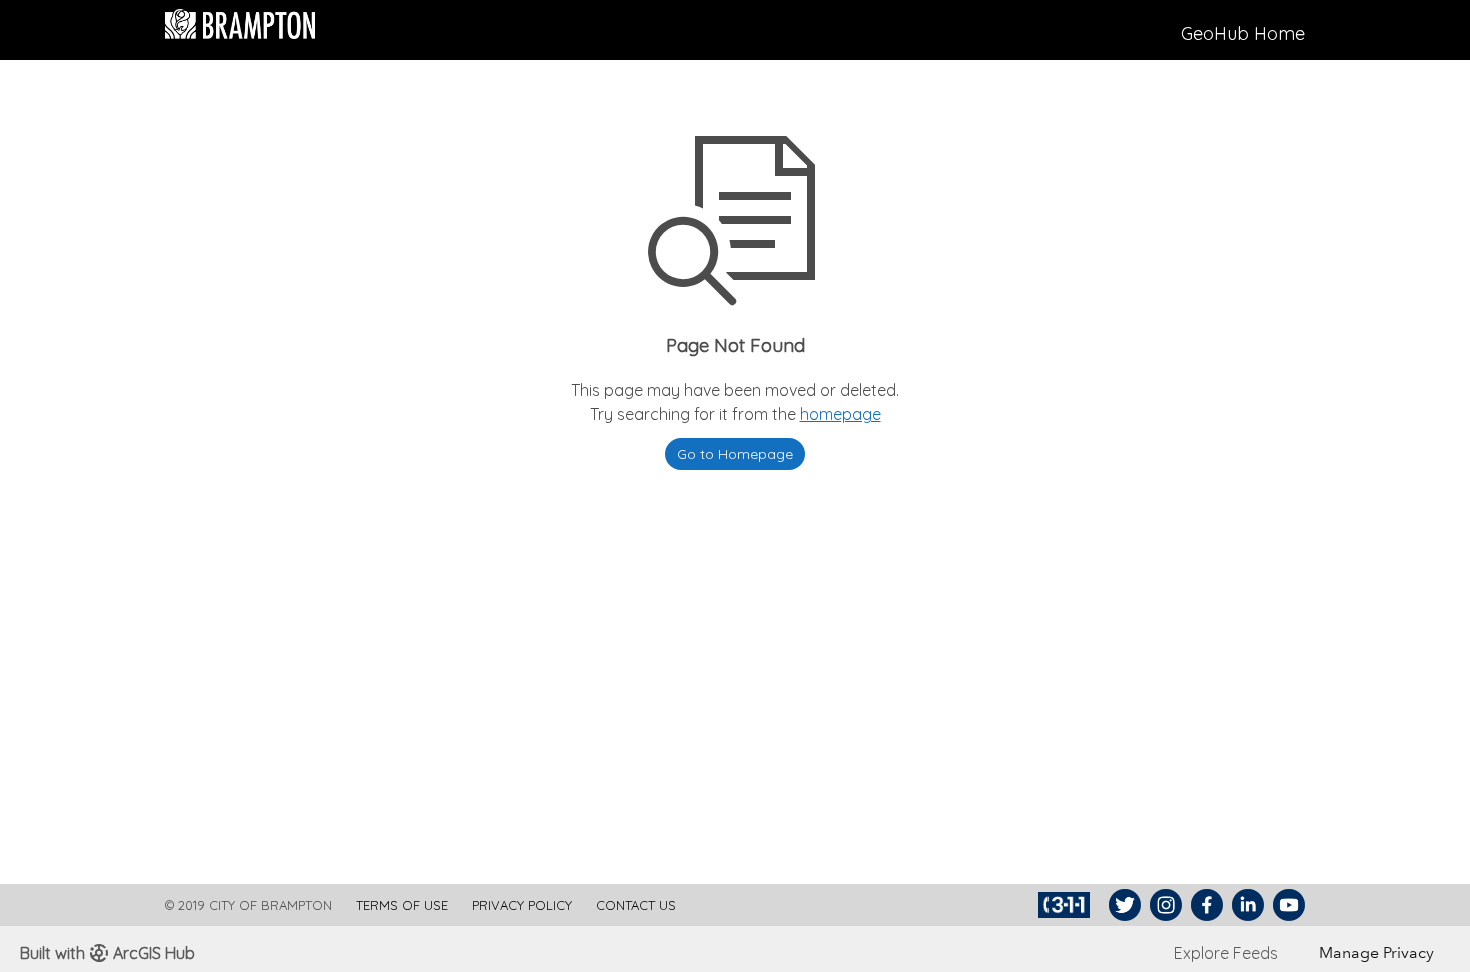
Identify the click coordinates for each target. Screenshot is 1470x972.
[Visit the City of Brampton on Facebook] (1204, 905)
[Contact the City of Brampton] (1066, 905)
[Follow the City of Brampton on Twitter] (1122, 905)
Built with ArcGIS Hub (107, 953)
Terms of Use (402, 905)
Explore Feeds (1226, 953)
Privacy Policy (522, 905)
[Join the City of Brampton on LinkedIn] (1245, 905)
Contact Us (636, 905)
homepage (840, 414)
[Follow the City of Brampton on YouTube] (1286, 905)
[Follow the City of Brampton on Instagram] (1163, 905)
